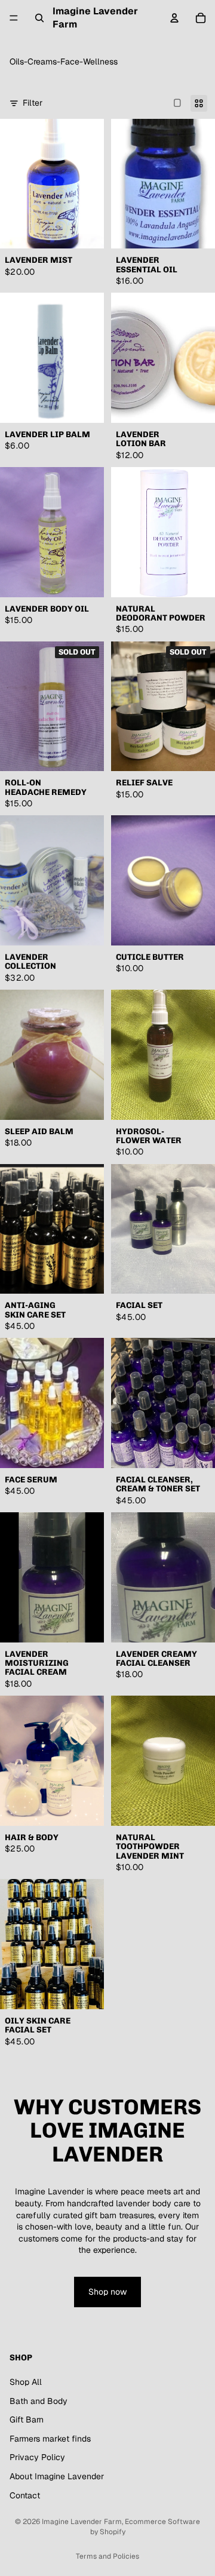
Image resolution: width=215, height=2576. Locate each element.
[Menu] (14, 18)
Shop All (26, 2382)
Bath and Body (39, 2401)
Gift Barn (27, 2420)
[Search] (39, 18)
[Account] (174, 18)
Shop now (107, 2292)
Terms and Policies (107, 2556)
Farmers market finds (50, 2439)
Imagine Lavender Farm (82, 2522)
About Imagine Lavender (57, 2476)
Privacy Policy (37, 2457)
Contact (25, 2495)
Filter (33, 103)
